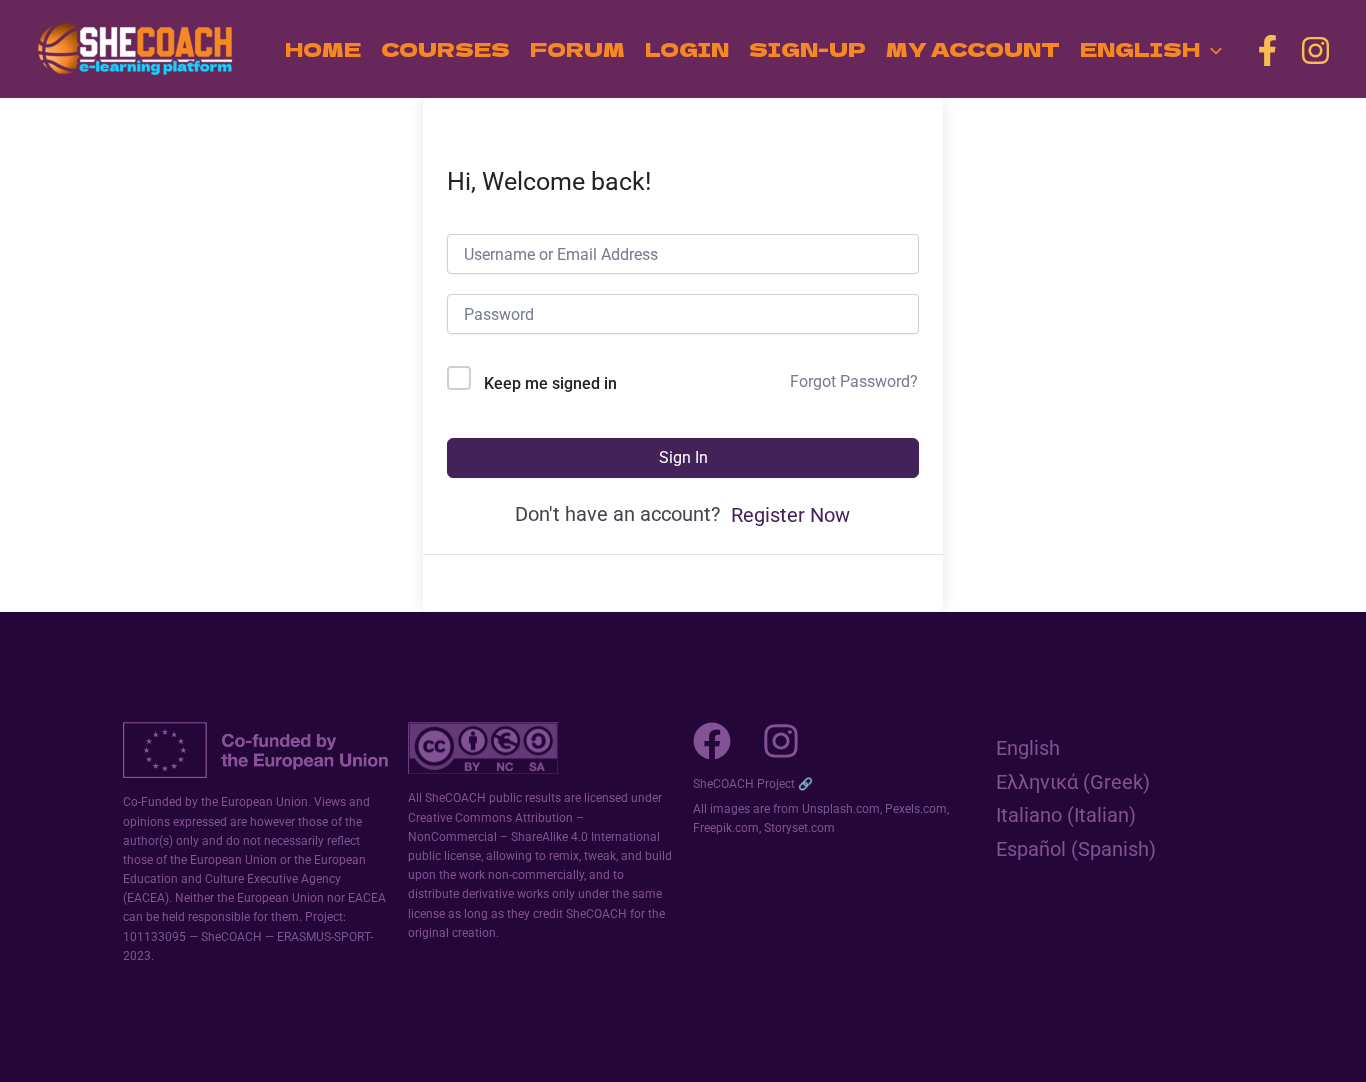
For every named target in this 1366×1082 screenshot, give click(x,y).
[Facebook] (1267, 50)
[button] (1211, 49)
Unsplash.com (841, 809)
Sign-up (807, 48)
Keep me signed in (550, 383)
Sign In (683, 457)
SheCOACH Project (744, 784)
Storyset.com (799, 828)
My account (973, 48)
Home (323, 48)
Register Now (790, 515)
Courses (445, 48)
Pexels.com (916, 809)
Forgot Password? (854, 381)
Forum (577, 48)
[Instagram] (1315, 50)
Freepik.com (726, 828)
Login (687, 48)
